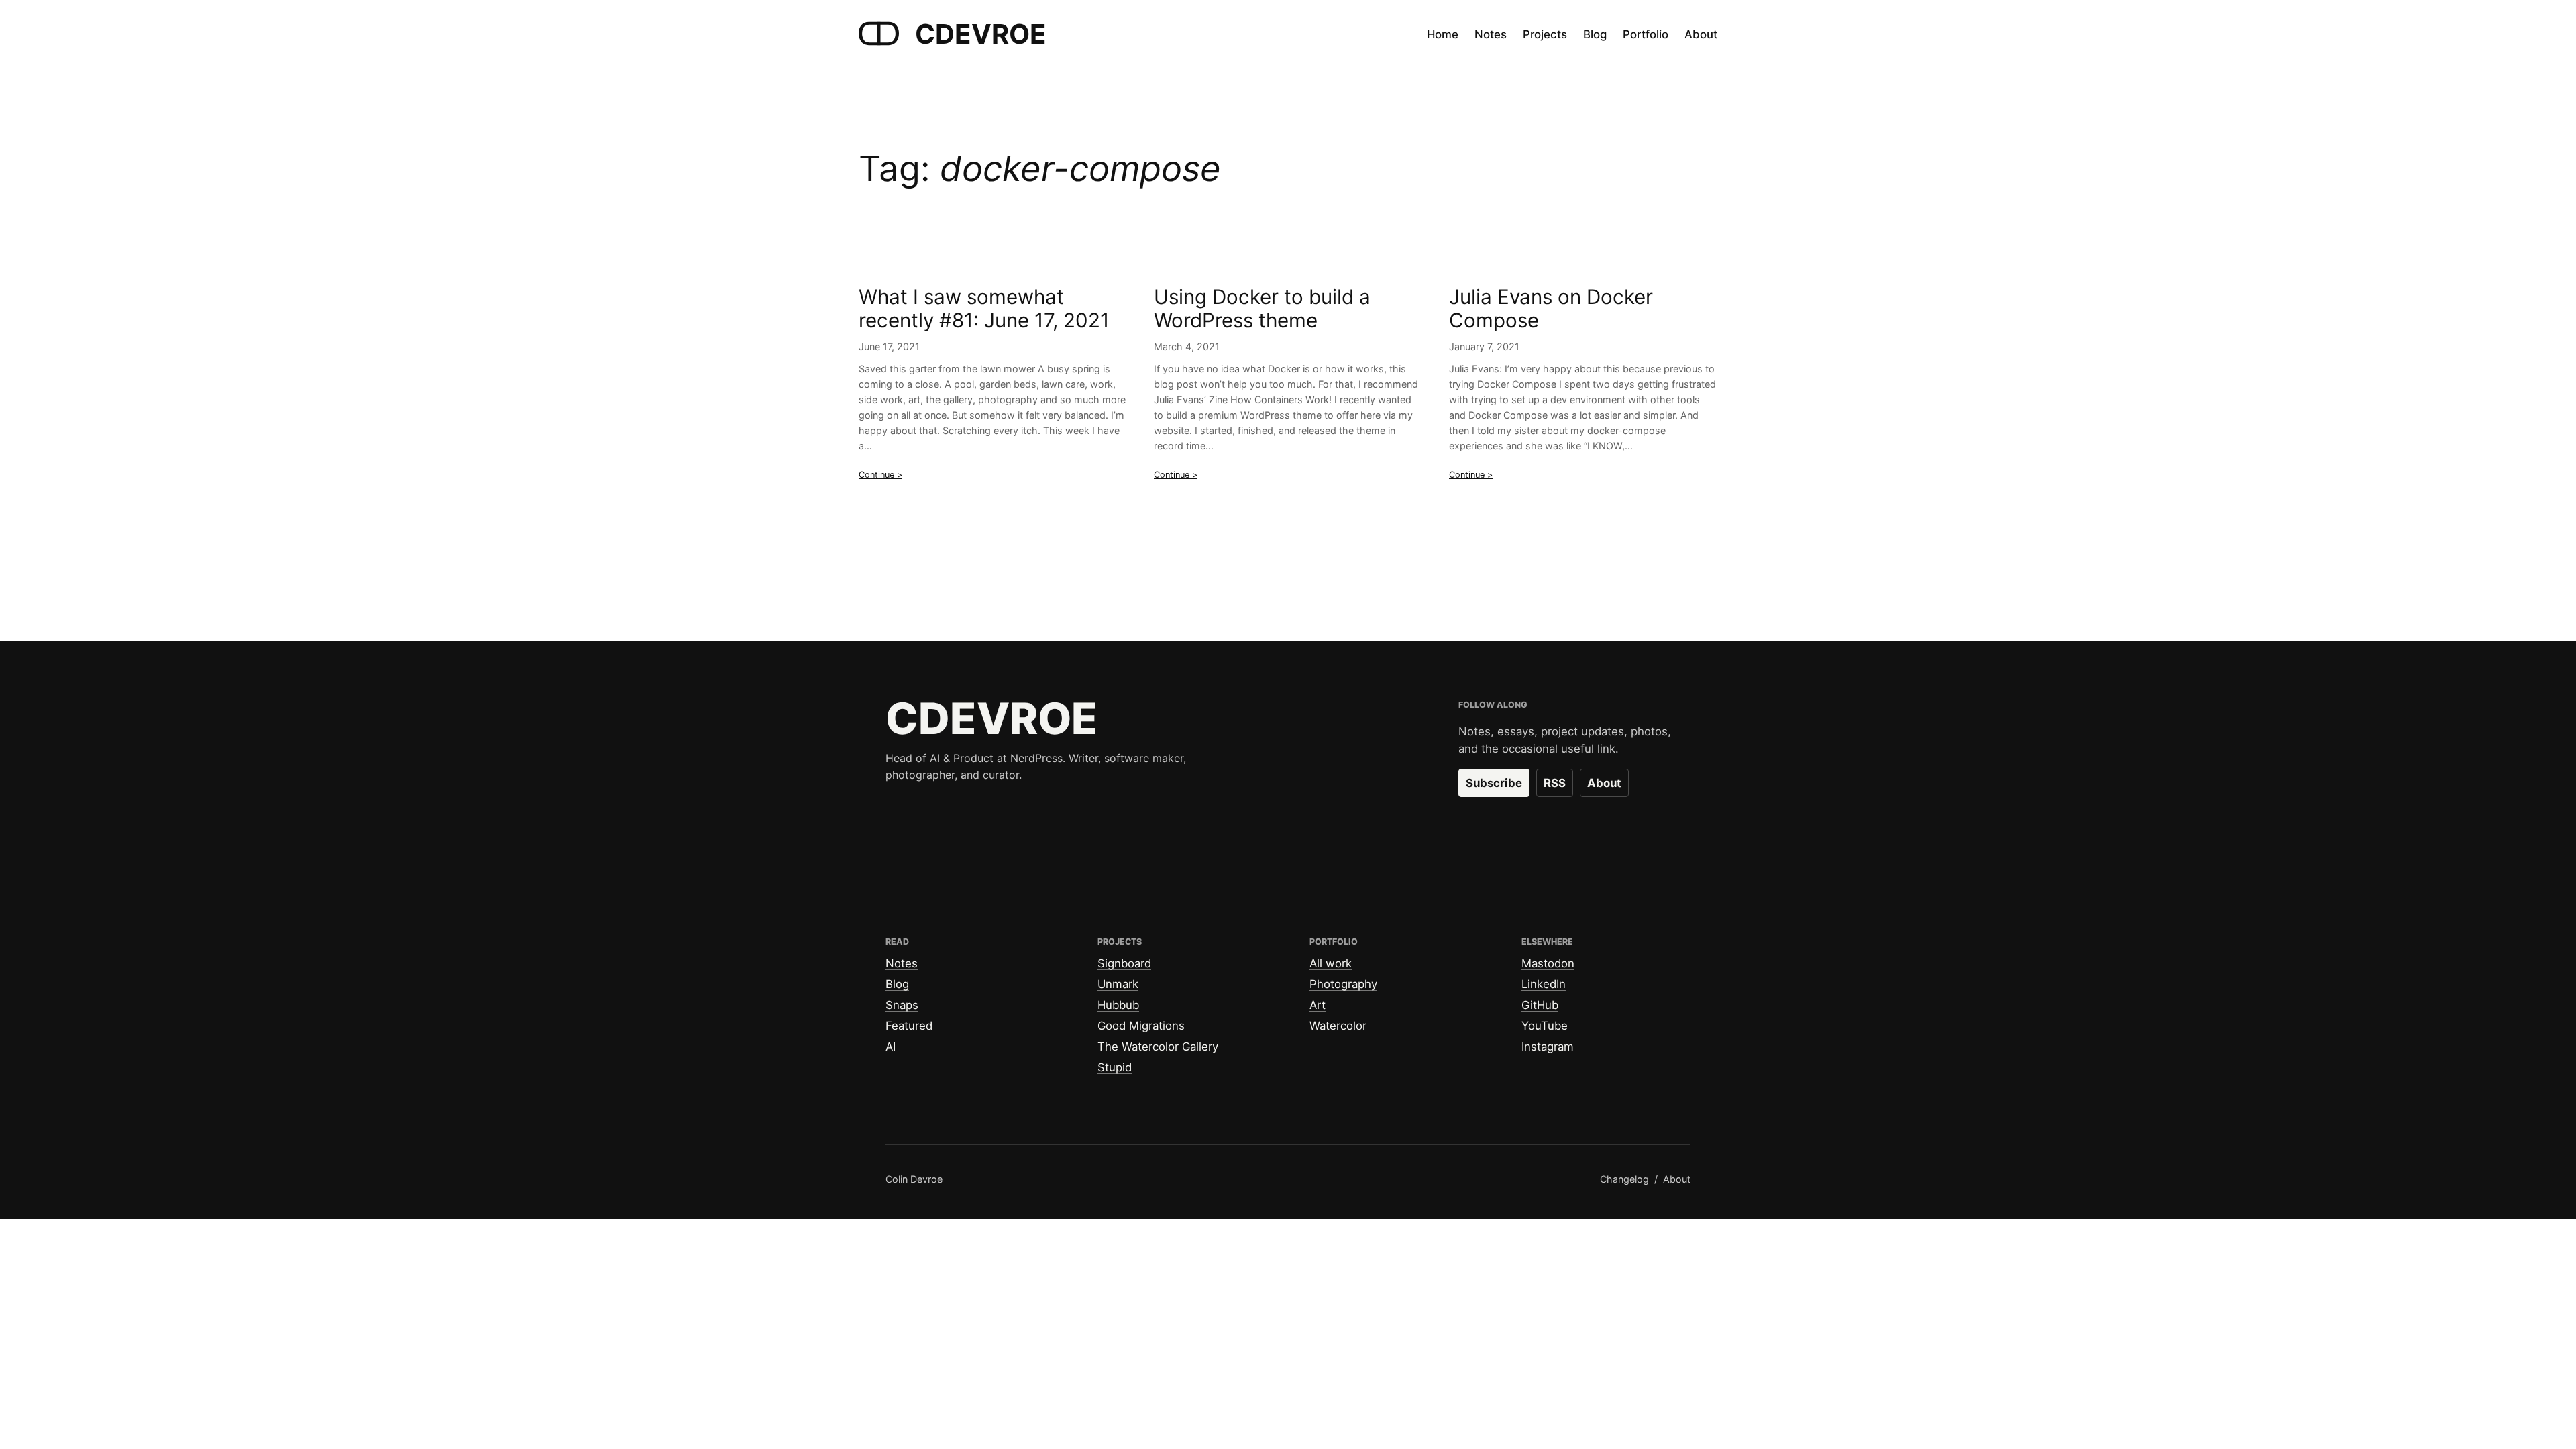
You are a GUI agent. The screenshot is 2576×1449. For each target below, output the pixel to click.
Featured (909, 1026)
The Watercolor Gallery (1158, 1046)
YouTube (1545, 1026)
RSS (1555, 783)
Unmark (1118, 984)
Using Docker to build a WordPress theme (1262, 309)
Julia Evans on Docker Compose (1551, 309)
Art (1318, 1005)
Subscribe (1494, 783)
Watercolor (1338, 1026)
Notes (902, 963)
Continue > (880, 475)
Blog (897, 984)
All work (1331, 963)
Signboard (1124, 963)
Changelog (1624, 1179)
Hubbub (1118, 1005)
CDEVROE (981, 34)
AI (891, 1046)
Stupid (1115, 1067)
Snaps (902, 1005)
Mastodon (1548, 963)
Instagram (1548, 1046)
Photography (1343, 984)
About (1604, 783)
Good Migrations (1141, 1026)
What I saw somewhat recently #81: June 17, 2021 (984, 309)
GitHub (1540, 1005)
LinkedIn (1544, 984)
